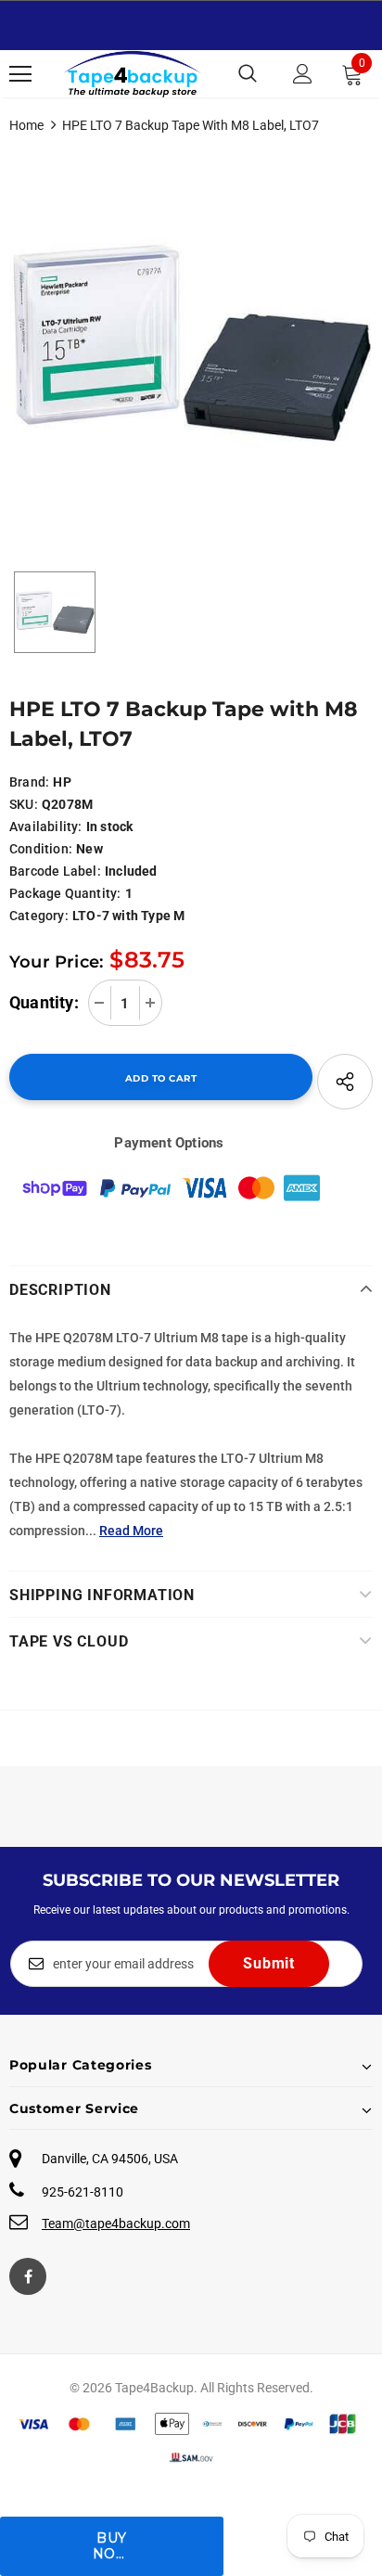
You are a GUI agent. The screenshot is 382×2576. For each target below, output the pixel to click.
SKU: (24, 804)
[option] (191, 343)
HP (62, 782)
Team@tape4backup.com (116, 2224)
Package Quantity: (65, 893)
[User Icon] (303, 74)
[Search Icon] (248, 74)
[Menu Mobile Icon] (20, 74)
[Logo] (133, 74)
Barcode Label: (55, 871)
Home (26, 125)
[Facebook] (28, 2276)
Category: (39, 916)
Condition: (41, 849)
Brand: (29, 782)
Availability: (46, 827)
